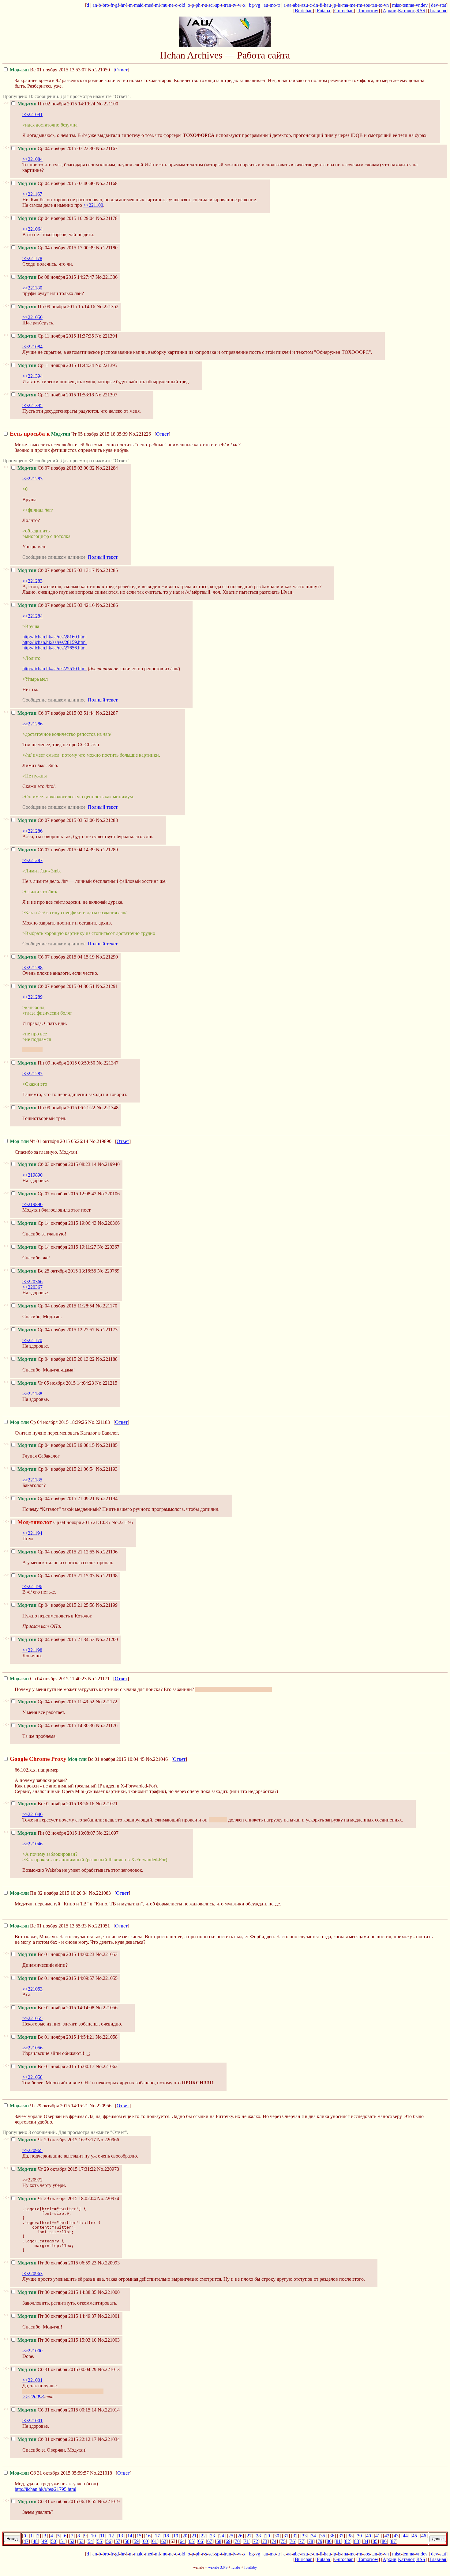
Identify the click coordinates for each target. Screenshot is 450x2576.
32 (295, 2536)
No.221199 (107, 1605)
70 (237, 2541)
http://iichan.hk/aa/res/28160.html (54, 637)
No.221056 (107, 2008)
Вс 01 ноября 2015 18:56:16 (56, 1804)
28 (258, 2536)
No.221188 (107, 1359)
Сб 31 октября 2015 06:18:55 (57, 2501)
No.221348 (107, 1108)
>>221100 (93, 205)
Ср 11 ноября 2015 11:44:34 (56, 365)
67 (210, 2541)
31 (286, 2536)
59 (136, 2541)
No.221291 (107, 986)
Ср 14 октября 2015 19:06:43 (57, 1223)
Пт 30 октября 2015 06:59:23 (57, 2263)
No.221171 (99, 1679)
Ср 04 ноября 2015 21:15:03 (56, 1576)
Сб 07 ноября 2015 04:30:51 (56, 986)
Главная (438, 11)
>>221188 (32, 1394)
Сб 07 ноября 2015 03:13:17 (56, 570)
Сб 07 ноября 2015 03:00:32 (56, 468)
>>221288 (32, 968)
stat (443, 5)
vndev (422, 5)
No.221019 (109, 2501)
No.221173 (107, 1330)
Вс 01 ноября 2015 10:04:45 (77, 1759)
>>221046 (32, 1814)
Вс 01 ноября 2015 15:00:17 (56, 2066)
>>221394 (32, 376)
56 (109, 2541)
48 (35, 2541)
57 (118, 2541)
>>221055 (32, 2018)
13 (121, 2536)
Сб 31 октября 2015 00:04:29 (57, 2369)
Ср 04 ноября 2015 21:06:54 (56, 1469)
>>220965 (32, 2150)
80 (329, 2541)
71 (246, 2541)
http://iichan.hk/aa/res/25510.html (54, 669)
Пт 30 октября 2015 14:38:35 (57, 2292)
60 (145, 2541)
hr (123, 5)
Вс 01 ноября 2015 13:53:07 (48, 70)
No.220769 (108, 1271)
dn (316, 5)
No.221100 (107, 104)
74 (274, 2541)
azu (305, 5)
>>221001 (32, 2380)
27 (249, 2536)
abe (296, 5)
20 (185, 2536)
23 (212, 2536)
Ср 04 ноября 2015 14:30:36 (56, 1725)
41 (378, 2536)
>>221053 (32, 1989)
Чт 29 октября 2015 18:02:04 (57, 2198)
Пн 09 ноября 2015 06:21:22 (56, 1108)
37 (341, 2536)
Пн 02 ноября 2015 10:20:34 (49, 1893)
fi (321, 5)
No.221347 (107, 1063)
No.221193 (107, 1469)
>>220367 (32, 1287)
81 (338, 2541)
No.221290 (107, 957)
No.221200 (107, 1639)
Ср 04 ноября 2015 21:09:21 (56, 1498)
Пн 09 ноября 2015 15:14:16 (56, 306)
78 (311, 2541)
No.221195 (122, 1522)
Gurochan (344, 11)
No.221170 (106, 1306)
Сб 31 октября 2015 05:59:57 (49, 2473)
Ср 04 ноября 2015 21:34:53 (56, 1639)
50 (54, 2541)
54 (90, 2541)
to (381, 5)
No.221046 (157, 1759)
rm (360, 5)
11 (102, 2536)
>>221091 (32, 114)
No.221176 (107, 1725)
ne (171, 5)
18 (167, 2536)
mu (164, 5)
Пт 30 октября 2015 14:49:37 (57, 2316)
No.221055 (107, 1978)
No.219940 (109, 1164)
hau (327, 5)
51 (63, 2541)
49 (44, 2541)
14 (130, 2536)
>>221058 (32, 2077)
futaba (236, 2567)
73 (265, 2541)
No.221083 (100, 1893)
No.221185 (107, 1445)
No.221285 (107, 570)
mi (157, 5)
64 (182, 2541)
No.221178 (107, 218)
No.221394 (106, 336)
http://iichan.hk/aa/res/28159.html (54, 642)
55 (99, 2541)
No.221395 (106, 365)
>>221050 (32, 317)
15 (139, 2536)
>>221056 (32, 2048)
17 (157, 2536)
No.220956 (100, 2106)
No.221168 (107, 183)
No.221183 (99, 1422)
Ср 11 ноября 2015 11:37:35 (56, 336)
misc (397, 5)
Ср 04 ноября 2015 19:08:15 (56, 1445)
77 (302, 2541)
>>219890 (32, 1175)
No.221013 (109, 2369)
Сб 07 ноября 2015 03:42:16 (56, 605)
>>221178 (32, 258)
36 (332, 2536)
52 (72, 2541)
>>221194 (32, 1533)
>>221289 (32, 997)
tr (279, 5)
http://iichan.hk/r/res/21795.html (45, 2489)
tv (234, 5)
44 (405, 2536)
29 (268, 2536)
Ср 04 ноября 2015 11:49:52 (56, 1702)
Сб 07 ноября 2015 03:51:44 (56, 713)
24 (222, 2536)
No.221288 (107, 820)
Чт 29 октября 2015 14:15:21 (49, 2106)
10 (93, 2536)
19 (176, 2536)
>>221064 (32, 229)
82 (347, 2541)
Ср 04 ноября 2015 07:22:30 (56, 148)
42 (387, 2536)
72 (256, 2541)
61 (155, 2541)
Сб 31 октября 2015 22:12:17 (57, 2439)
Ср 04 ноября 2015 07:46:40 (56, 183)
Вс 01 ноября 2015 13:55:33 (48, 1926)
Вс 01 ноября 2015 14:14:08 (56, 2008)
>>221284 (32, 616)
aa (289, 5)
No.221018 (101, 2473)
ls (339, 5)
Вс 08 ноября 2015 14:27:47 (56, 277)
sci (211, 5)
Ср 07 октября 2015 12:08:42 (57, 1194)
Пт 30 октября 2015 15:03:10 (57, 2340)
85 (375, 2541)
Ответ (121, 70)
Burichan (304, 11)
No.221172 (106, 1702)
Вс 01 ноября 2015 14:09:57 (56, 1978)
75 (283, 2541)
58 (127, 2541)
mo (273, 5)
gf (117, 5)
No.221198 (107, 1576)
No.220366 (109, 1223)
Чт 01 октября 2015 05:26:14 (49, 1141)
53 (81, 2541)
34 (313, 2536)
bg (251, 5)
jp (334, 5)
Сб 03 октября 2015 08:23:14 (57, 1164)
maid (139, 5)
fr (112, 5)
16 (148, 2536)
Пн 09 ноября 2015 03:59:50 (56, 1063)
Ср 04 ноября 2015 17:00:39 (56, 248)
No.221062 (107, 2066)
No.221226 (140, 434)
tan (374, 5)
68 (219, 2541)
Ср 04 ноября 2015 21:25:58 (56, 1605)
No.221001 (109, 2316)
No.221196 (107, 1552)
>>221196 (32, 1586)
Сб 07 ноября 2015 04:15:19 (56, 957)
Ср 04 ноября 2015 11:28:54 (56, 1306)
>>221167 (32, 194)
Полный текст (103, 557)
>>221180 (32, 288)
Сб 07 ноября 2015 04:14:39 (56, 850)
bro (106, 5)
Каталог (406, 11)
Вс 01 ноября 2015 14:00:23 (56, 1954)
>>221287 (32, 860)
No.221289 (107, 850)
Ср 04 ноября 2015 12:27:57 (56, 1330)
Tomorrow (368, 11)
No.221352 (107, 306)
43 (396, 2536)
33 (304, 2536)
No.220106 (109, 1194)
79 (320, 2541)
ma (345, 5)
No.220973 (108, 2169)
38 (350, 2536)
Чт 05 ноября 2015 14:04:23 (56, 1383)
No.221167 (107, 148)
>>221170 (32, 1340)
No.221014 (109, 2410)
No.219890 (100, 1141)
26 (240, 2536)
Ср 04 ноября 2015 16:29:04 (56, 218)
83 (357, 2541)
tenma (408, 5)
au (266, 5)
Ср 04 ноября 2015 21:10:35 (64, 1522)
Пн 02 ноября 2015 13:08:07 (56, 1833)
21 (194, 2536)
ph (198, 5)
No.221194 (107, 1498)
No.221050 (99, 70)
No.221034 (109, 2439)
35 (323, 2536)
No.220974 (108, 2198)
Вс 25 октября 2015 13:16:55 (57, 1271)
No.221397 (106, 395)
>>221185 (32, 1480)
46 (424, 2536)
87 (393, 2541)
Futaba (323, 11)
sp (217, 5)
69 (228, 2541)
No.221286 (107, 605)
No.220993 (109, 2263)
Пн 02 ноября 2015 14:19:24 (56, 104)
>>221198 (32, 1650)
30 (277, 2536)
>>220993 (33, 2397)
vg (258, 5)
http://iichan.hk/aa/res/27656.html (54, 648)
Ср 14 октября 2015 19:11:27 (57, 1247)
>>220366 (32, 1282)
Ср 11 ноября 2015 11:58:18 (56, 395)
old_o (185, 5)
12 (111, 2536)
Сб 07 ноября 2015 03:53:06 (56, 820)
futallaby (251, 2567)
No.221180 (107, 248)
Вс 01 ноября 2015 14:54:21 (56, 2037)
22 (203, 2536)
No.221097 (107, 1833)
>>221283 (32, 479)
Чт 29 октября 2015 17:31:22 (57, 2169)
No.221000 (109, 2292)
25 (231, 2536)
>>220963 (32, 2273)
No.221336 (107, 277)
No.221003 (109, 2340)
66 (201, 2541)
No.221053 (107, 1954)
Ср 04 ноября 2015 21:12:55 (56, 1552)
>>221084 (32, 159)
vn (386, 5)
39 (359, 2536)
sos (367, 5)
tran (227, 5)
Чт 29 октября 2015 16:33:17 (57, 2140)
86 (384, 2541)
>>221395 (32, 405)
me (352, 5)
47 (26, 2541)
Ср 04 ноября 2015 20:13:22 (56, 1359)
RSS (421, 11)
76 (292, 2541)
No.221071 (107, 1804)
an (95, 5)
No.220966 (108, 2140)
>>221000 (32, 2351)
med (149, 5)
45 (414, 2536)
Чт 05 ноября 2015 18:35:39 (69, 434)
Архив (390, 11)
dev (435, 5)
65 (191, 2541)
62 (164, 2541)
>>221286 (32, 724)
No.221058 (107, 2037)
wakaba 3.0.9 (218, 2567)
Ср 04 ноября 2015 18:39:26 (48, 1422)
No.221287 (107, 713)
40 (369, 2536)
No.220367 (108, 1247)
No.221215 (106, 1383)
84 (366, 2541)
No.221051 (99, 1926)
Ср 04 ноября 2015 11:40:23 (48, 1679)
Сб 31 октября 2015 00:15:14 (57, 2410)
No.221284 (107, 468)
